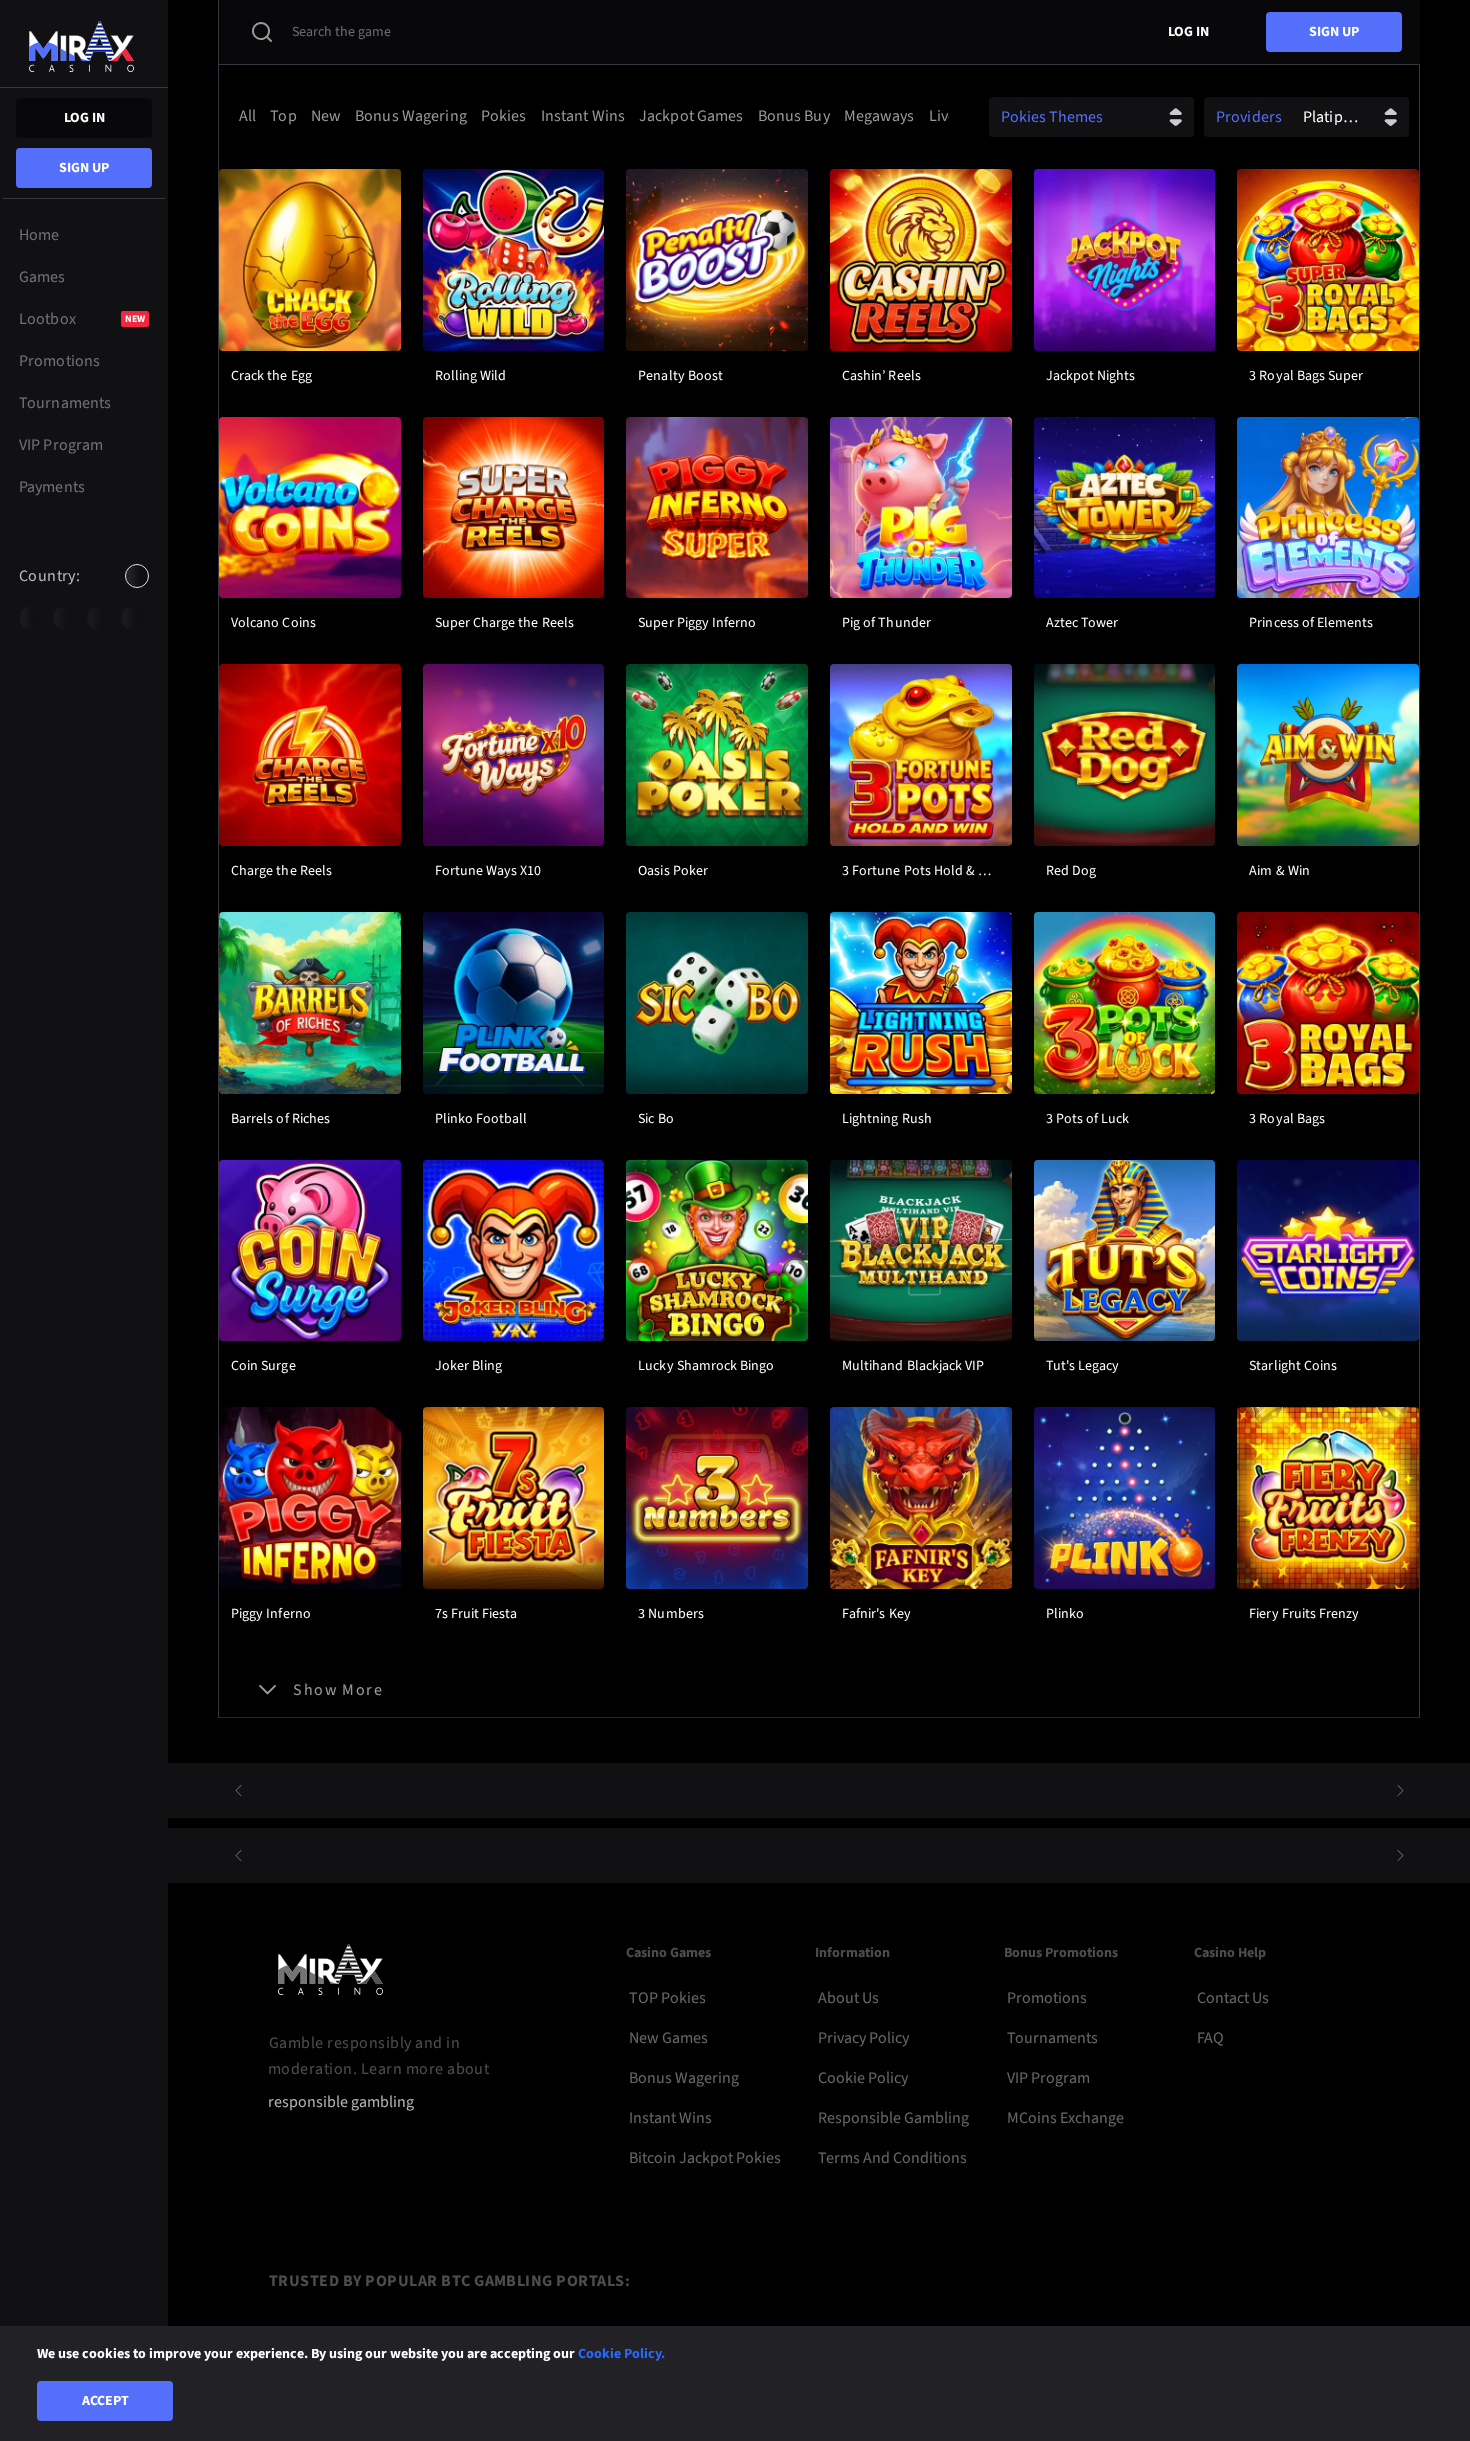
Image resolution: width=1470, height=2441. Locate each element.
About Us (848, 1998)
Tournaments (1052, 2038)
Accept (105, 2401)
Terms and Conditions (892, 2158)
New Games (668, 2038)
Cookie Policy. (621, 2354)
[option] (31, 618)
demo (310, 320)
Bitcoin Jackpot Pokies (705, 2158)
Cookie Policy (863, 2078)
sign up (84, 168)
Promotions (1047, 1998)
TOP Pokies (667, 1998)
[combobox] (84, 593)
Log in (84, 118)
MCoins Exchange (1065, 2118)
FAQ (1210, 2038)
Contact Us (1233, 1998)
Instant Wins (670, 2118)
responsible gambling (341, 2102)
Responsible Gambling (893, 2118)
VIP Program (1048, 2078)
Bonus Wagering (684, 2078)
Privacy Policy (863, 2038)
